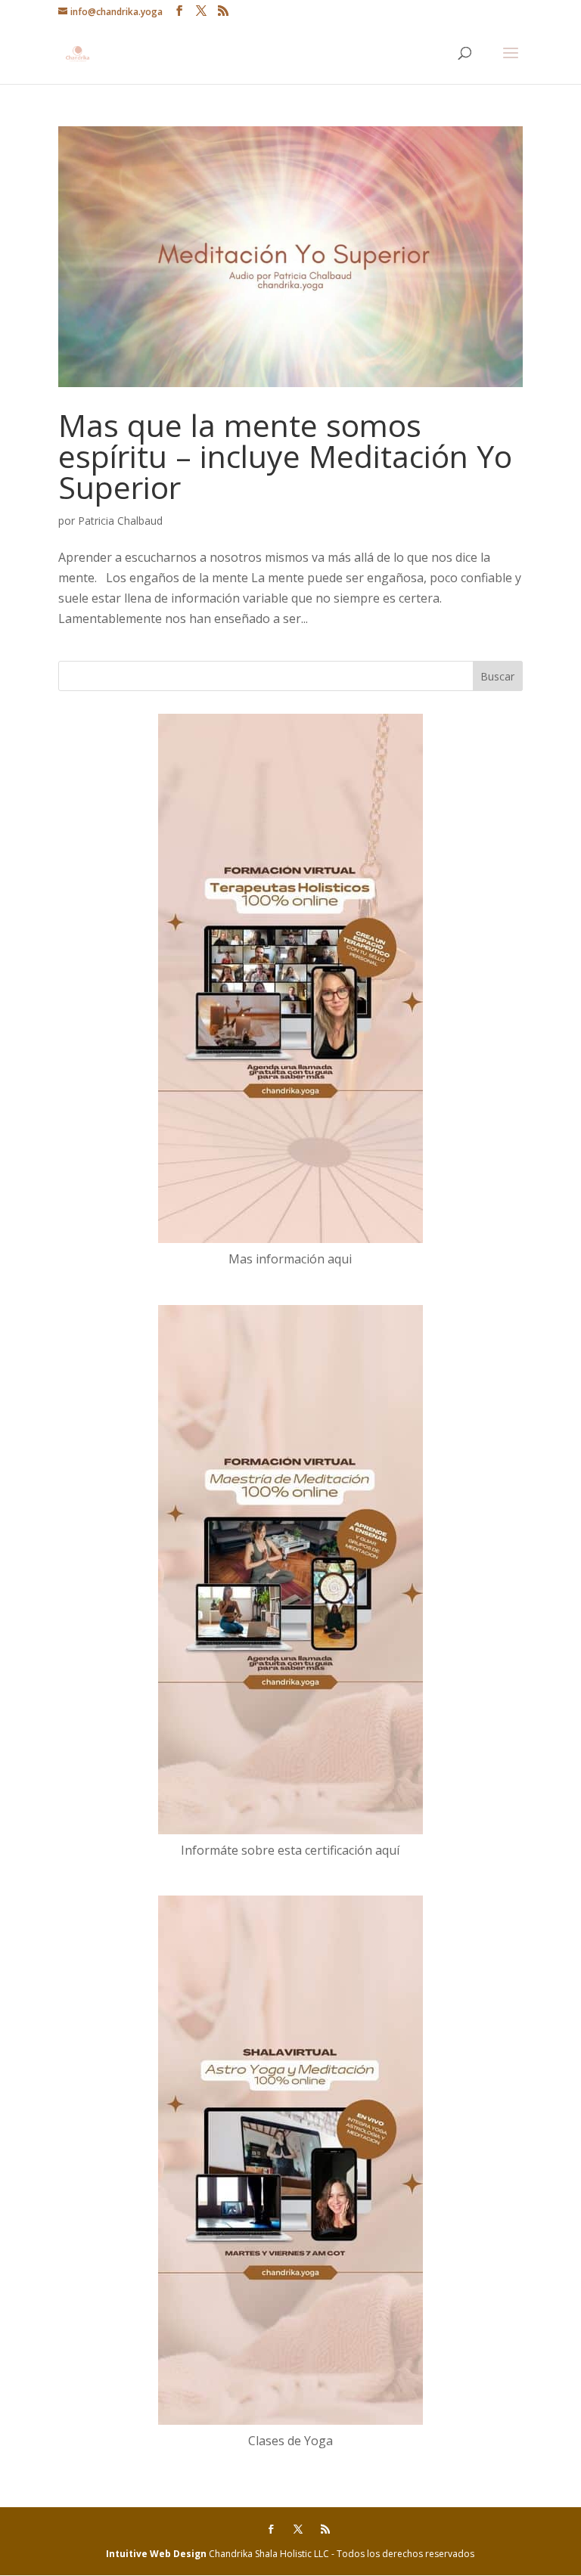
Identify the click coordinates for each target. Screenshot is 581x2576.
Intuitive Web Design (157, 2554)
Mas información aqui (290, 1259)
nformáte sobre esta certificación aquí (292, 1850)
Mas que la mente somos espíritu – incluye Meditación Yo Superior (285, 456)
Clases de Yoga (290, 2441)
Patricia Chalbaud (120, 521)
